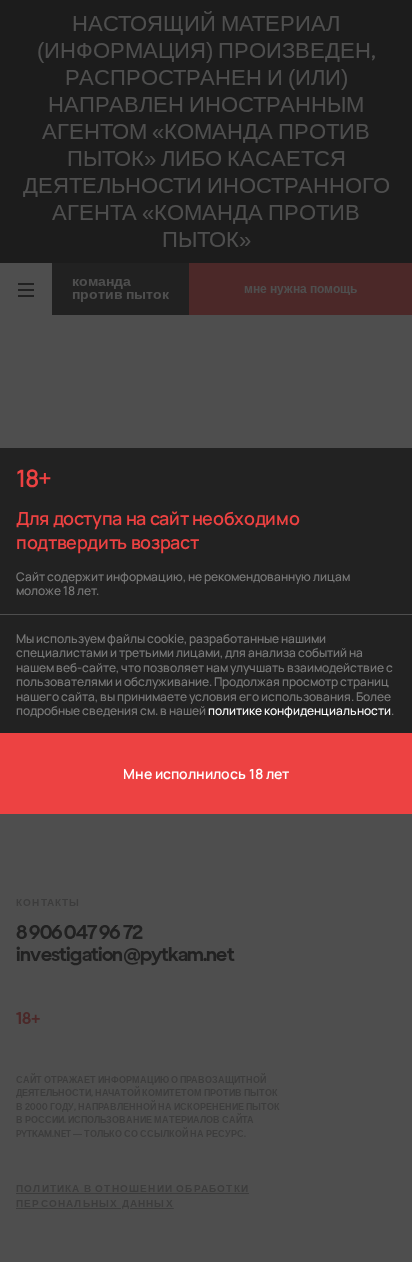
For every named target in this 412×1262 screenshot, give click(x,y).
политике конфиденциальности (299, 709)
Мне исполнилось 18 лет (206, 773)
